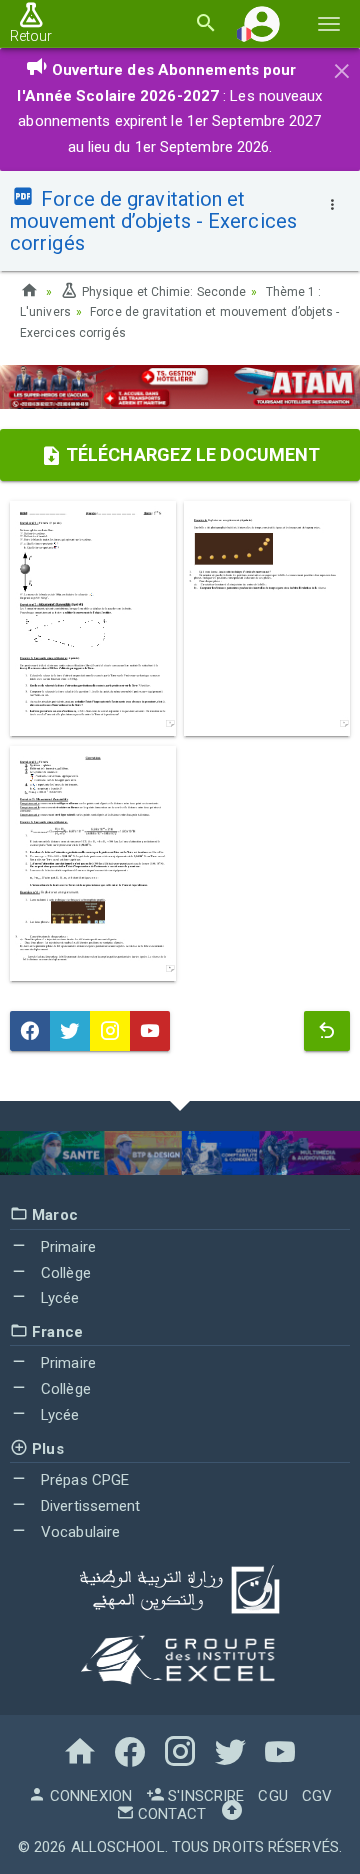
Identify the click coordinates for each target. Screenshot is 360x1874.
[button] (262, 23)
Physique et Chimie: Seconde (162, 292)
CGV (317, 1796)
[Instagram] (110, 1031)
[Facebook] (30, 1031)
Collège (64, 1273)
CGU (272, 1796)
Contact (170, 1814)
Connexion (89, 1796)
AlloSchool (118, 1847)
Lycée (58, 1298)
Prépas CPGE (83, 1480)
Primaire (66, 1247)
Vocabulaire (78, 1532)
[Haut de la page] (232, 1814)
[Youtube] (150, 1031)
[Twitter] (70, 1031)
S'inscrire (204, 1796)
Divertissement (89, 1506)
